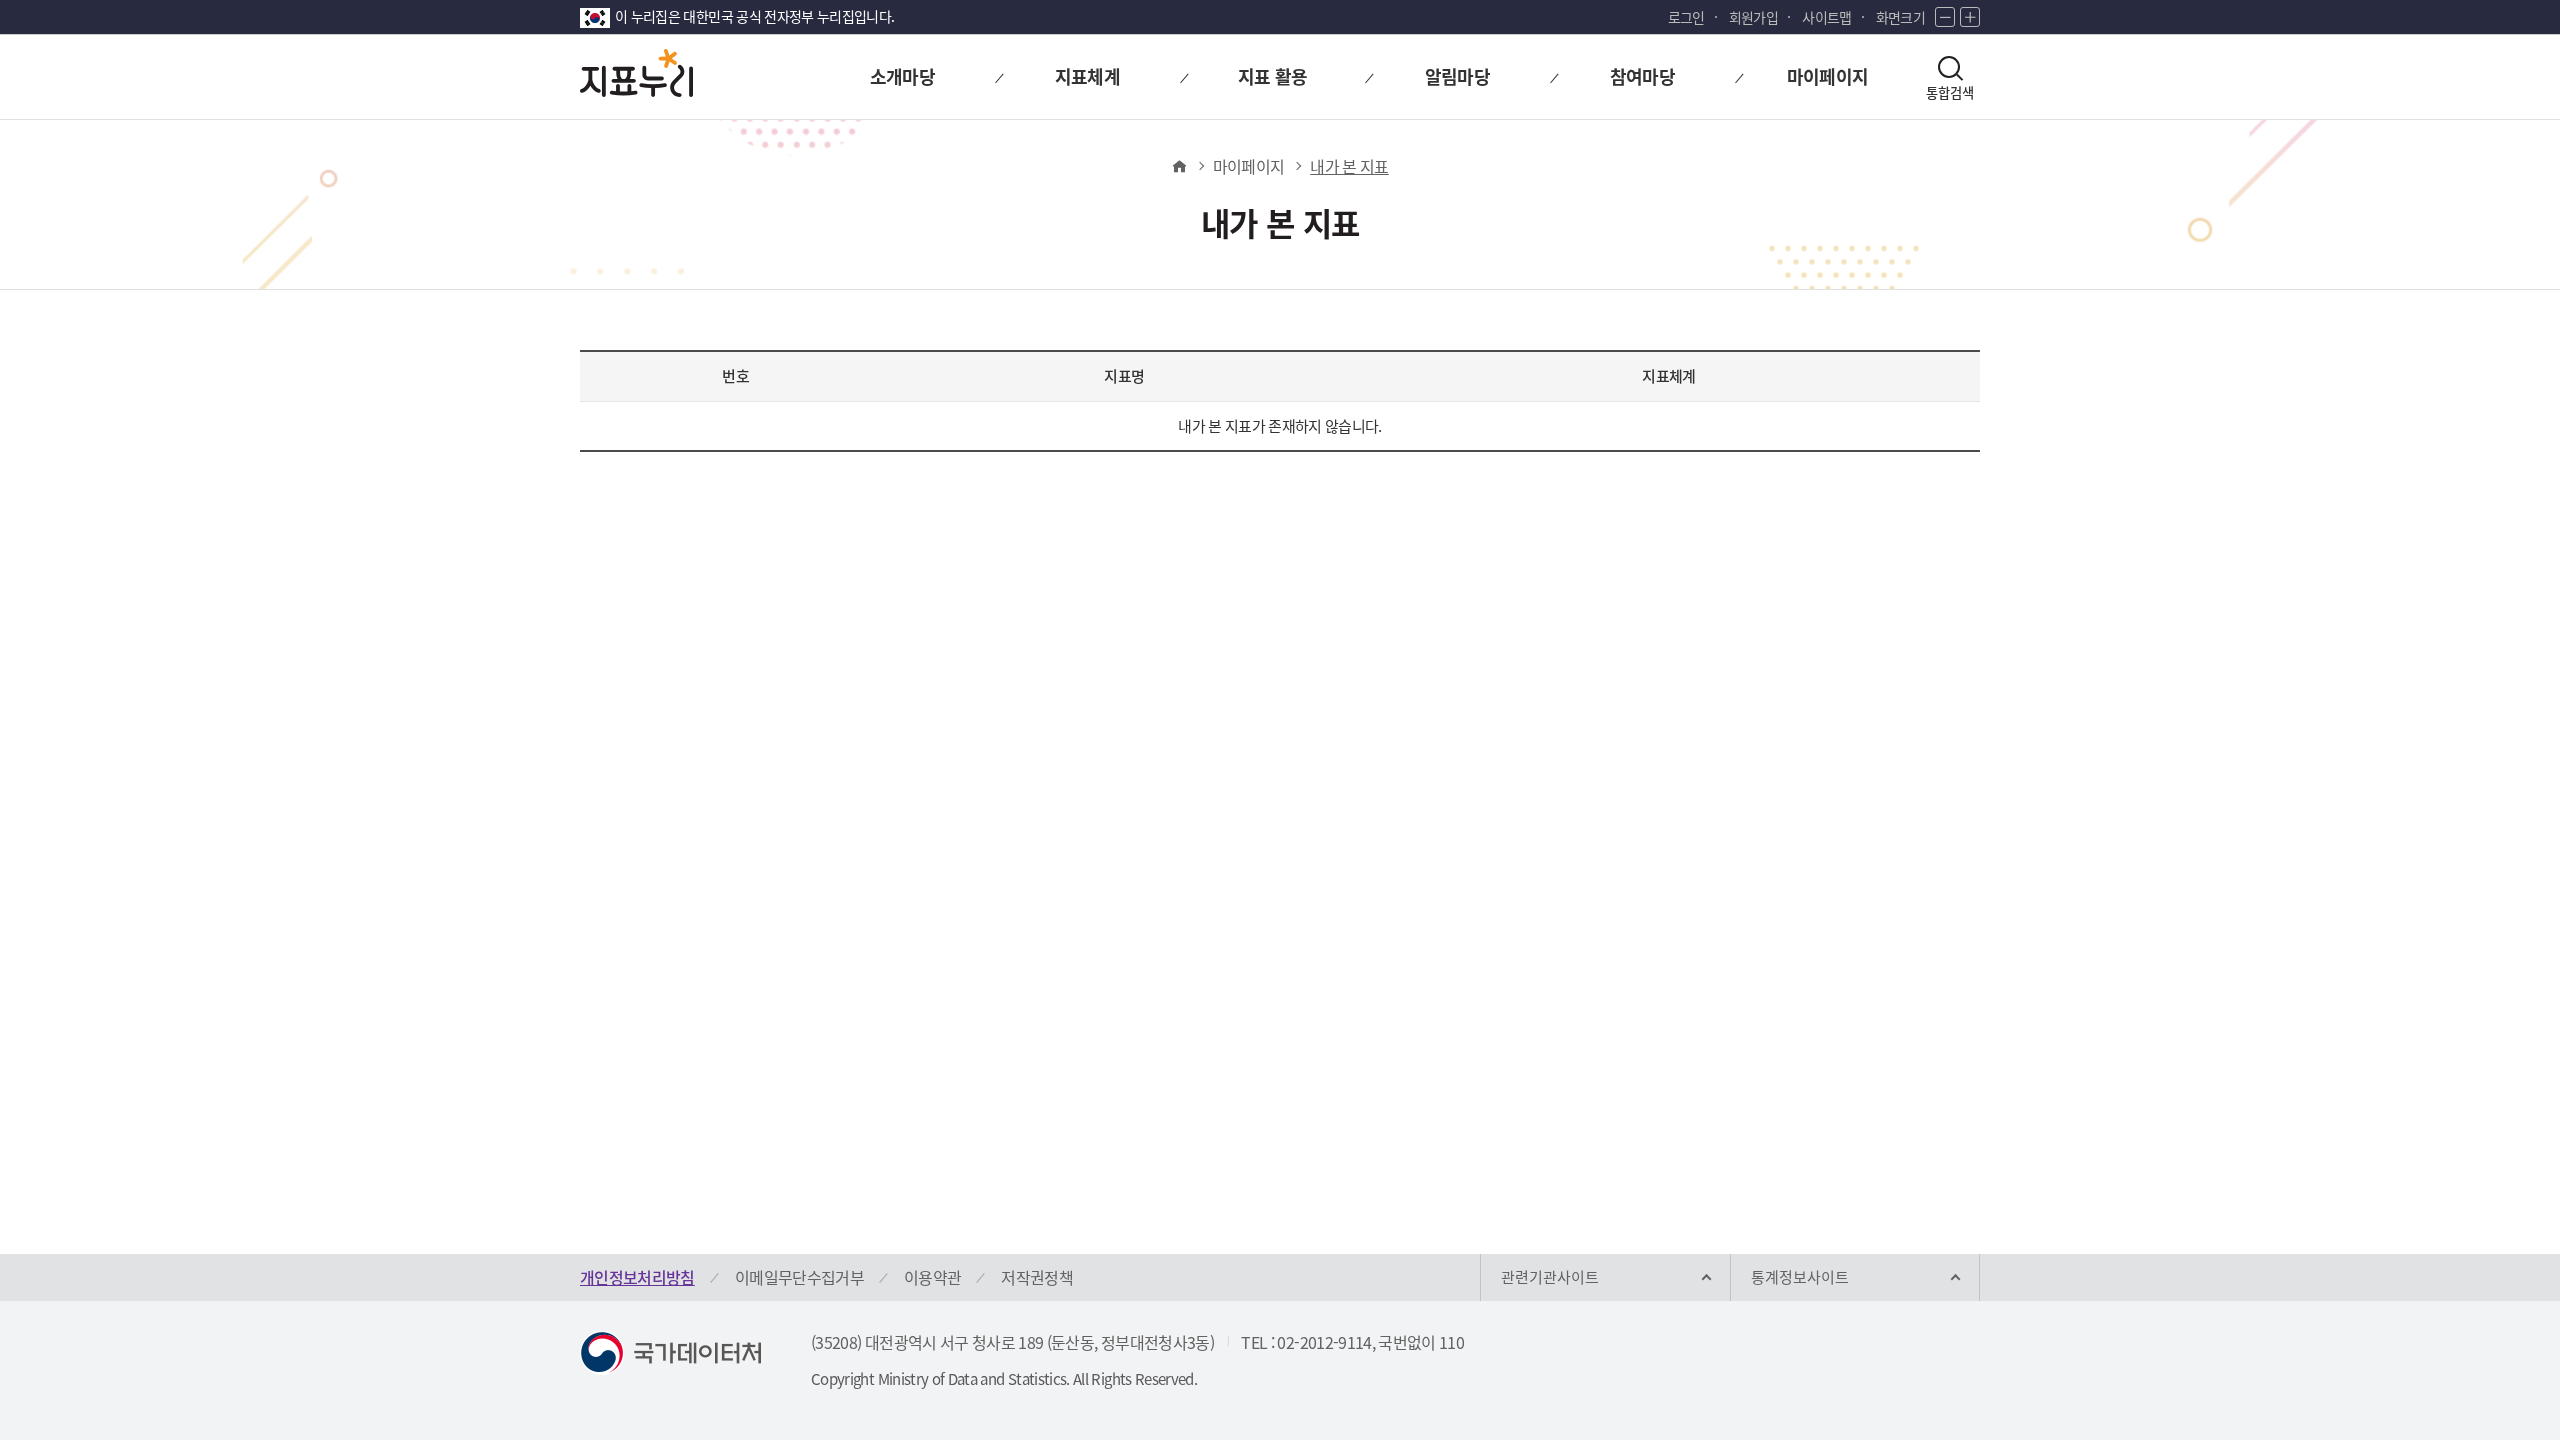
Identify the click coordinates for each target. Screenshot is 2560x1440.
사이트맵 (1826, 17)
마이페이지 (1249, 166)
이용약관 (932, 1277)
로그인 (1686, 17)
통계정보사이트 (1800, 1277)
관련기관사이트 (1550, 1277)
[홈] (1178, 166)
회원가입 (1753, 17)
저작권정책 (1037, 1277)
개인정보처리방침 (637, 1277)
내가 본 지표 (1349, 166)
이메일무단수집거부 (799, 1277)
